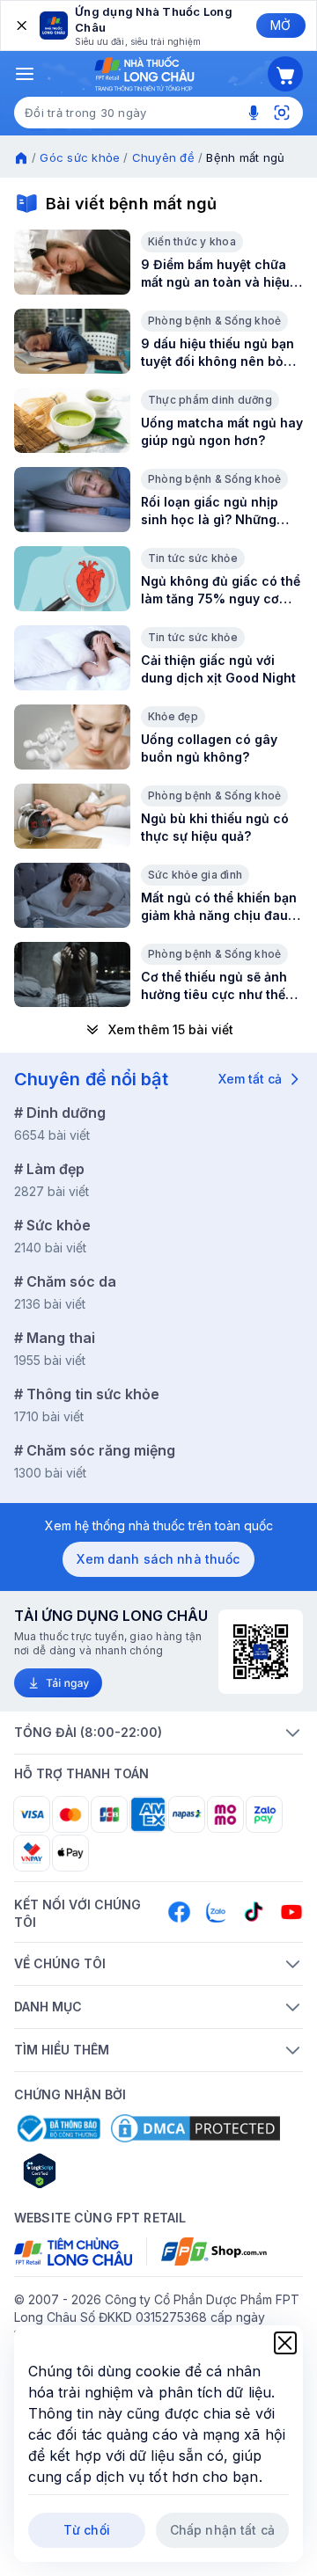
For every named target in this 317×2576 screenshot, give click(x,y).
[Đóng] (20, 26)
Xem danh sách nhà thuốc (158, 1559)
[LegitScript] (102, 2171)
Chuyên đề (163, 157)
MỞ (280, 25)
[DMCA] (195, 2128)
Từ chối (87, 2530)
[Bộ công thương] (57, 2128)
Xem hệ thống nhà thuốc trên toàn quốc (159, 1525)
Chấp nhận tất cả (222, 2530)
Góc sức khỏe (80, 157)
